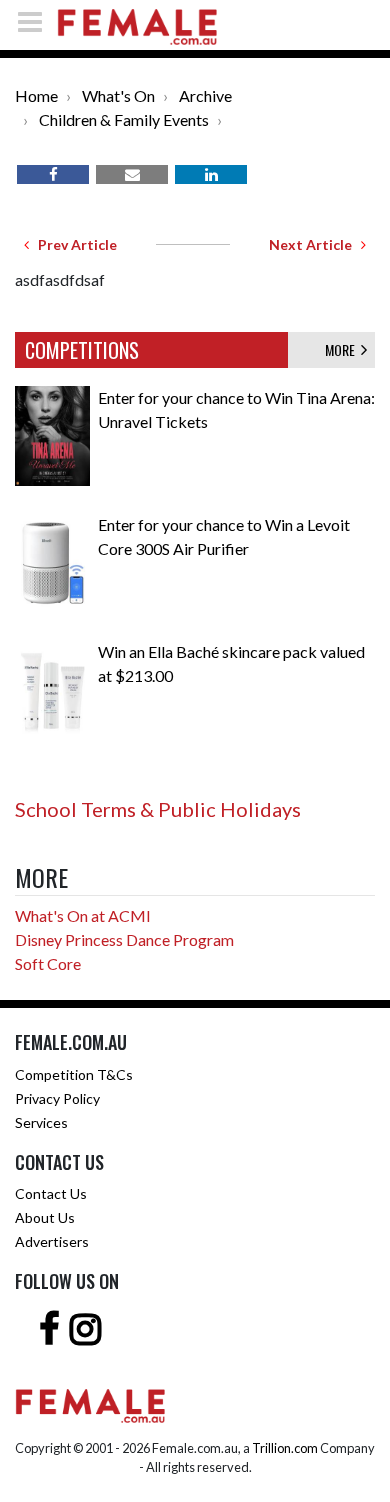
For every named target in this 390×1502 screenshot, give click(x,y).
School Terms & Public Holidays (158, 809)
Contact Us (51, 1193)
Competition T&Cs (74, 1074)
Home (36, 95)
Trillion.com (285, 1448)
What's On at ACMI (83, 915)
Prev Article (73, 244)
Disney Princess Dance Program (124, 939)
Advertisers (52, 1241)
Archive (205, 95)
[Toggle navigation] (36, 21)
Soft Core (48, 963)
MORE (343, 349)
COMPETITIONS (82, 350)
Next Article (315, 244)
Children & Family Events (124, 119)
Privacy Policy (57, 1098)
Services (41, 1122)
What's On (118, 95)
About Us (45, 1217)
